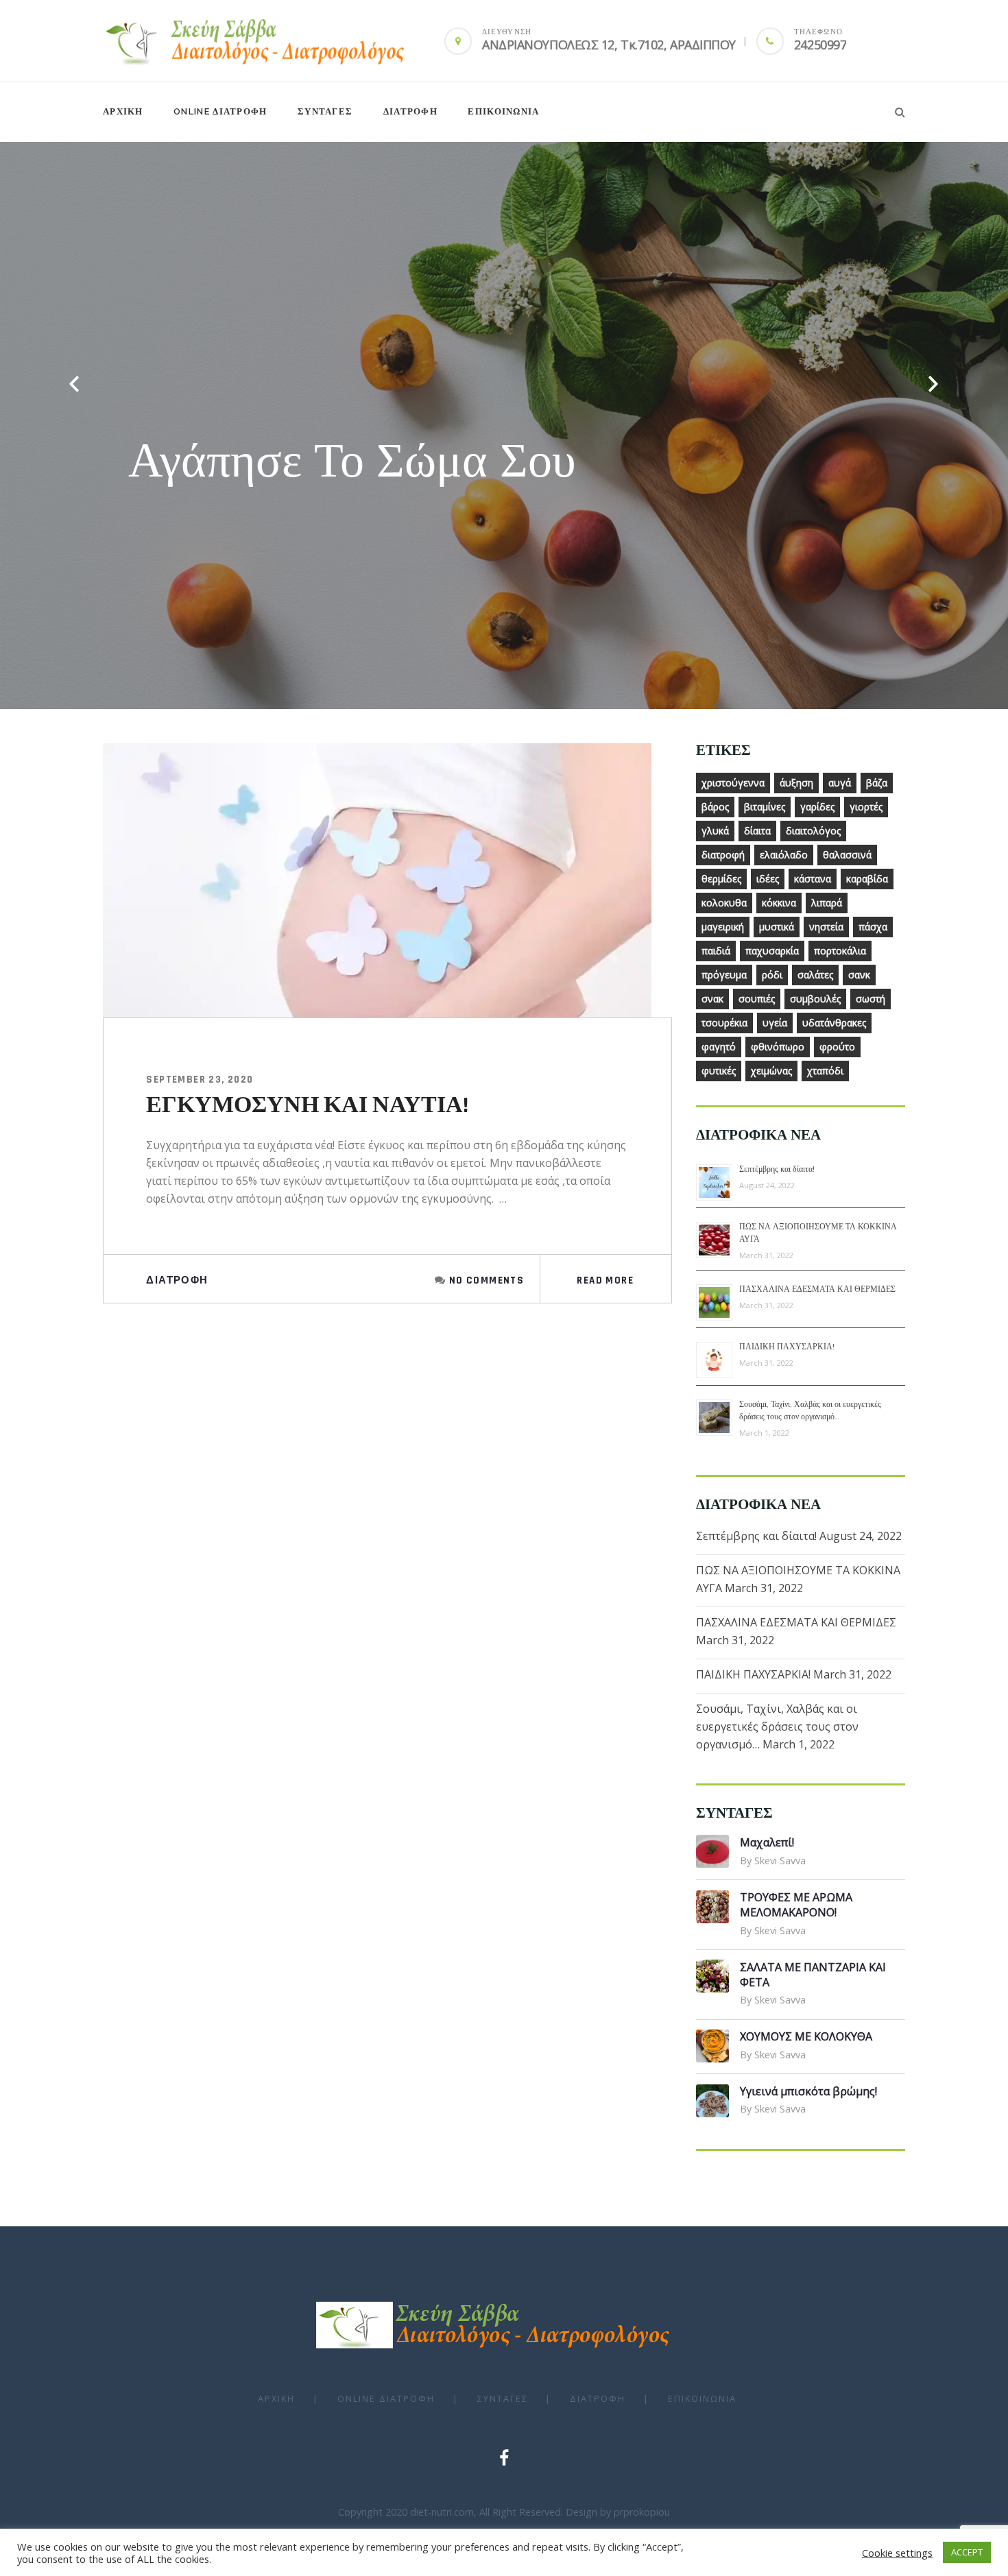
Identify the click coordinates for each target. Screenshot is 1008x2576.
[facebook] (504, 2457)
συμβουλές (815, 999)
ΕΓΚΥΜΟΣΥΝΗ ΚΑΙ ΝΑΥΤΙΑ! (307, 1105)
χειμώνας (771, 1071)
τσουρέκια (724, 1023)
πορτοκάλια (840, 951)
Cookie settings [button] (897, 2553)
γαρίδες (817, 807)
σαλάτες (815, 975)
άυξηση (796, 783)
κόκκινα (779, 903)
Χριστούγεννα (733, 783)
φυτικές (719, 1071)
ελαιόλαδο (784, 855)
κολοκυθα (724, 903)
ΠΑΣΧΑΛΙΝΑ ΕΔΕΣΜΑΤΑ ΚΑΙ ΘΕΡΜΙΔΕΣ (817, 1289)
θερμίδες (721, 879)
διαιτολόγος (813, 831)
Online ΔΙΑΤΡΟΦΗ (220, 111)
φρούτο (837, 1047)
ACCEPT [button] (967, 2552)
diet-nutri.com (442, 2512)
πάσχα (873, 927)
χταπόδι (825, 1071)
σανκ (859, 975)
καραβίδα (867, 879)
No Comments (487, 1280)
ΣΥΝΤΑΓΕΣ (325, 111)
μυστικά (777, 927)
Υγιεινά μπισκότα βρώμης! (808, 2091)
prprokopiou (642, 2512)
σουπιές (757, 999)
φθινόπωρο (778, 1047)
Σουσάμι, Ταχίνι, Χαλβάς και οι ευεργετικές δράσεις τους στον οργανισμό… (777, 1726)
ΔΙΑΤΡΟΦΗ (410, 111)
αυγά (840, 783)
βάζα (877, 783)
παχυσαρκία (772, 951)
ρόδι (772, 975)
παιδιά (716, 951)
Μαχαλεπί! (767, 1842)
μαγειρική (723, 927)
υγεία (775, 1023)
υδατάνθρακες (834, 1023)
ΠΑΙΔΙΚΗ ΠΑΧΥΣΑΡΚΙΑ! (787, 1347)
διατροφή (723, 855)
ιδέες (768, 879)
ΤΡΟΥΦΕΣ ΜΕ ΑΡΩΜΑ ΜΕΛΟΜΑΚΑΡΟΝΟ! (796, 1905)
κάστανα (813, 879)
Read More (605, 1280)
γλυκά (715, 831)
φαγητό (719, 1047)
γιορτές (866, 807)
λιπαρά (827, 903)
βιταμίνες (765, 807)
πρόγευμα (724, 975)
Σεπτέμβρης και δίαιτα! (777, 1169)
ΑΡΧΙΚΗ (123, 111)
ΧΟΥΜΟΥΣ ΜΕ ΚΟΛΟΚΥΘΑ (806, 2036)
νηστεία (826, 927)
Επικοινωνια (503, 111)
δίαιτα (757, 831)
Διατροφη (177, 1280)
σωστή (871, 999)
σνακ (712, 999)
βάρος (715, 807)
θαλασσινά (847, 855)
